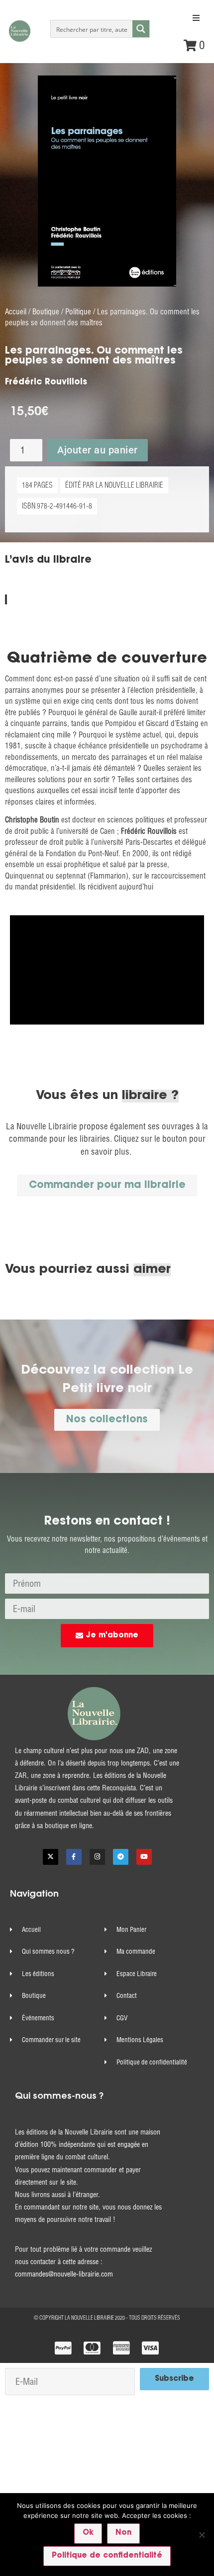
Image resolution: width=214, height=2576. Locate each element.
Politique (78, 312)
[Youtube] (144, 1857)
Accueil (16, 312)
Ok (88, 2533)
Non (123, 2533)
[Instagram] (97, 1857)
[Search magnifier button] (141, 29)
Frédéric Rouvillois (46, 382)
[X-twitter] (51, 1857)
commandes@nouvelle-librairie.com (64, 2274)
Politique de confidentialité (107, 2556)
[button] (196, 18)
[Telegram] (121, 1857)
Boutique (46, 312)
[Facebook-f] (74, 1857)
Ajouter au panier (98, 450)
